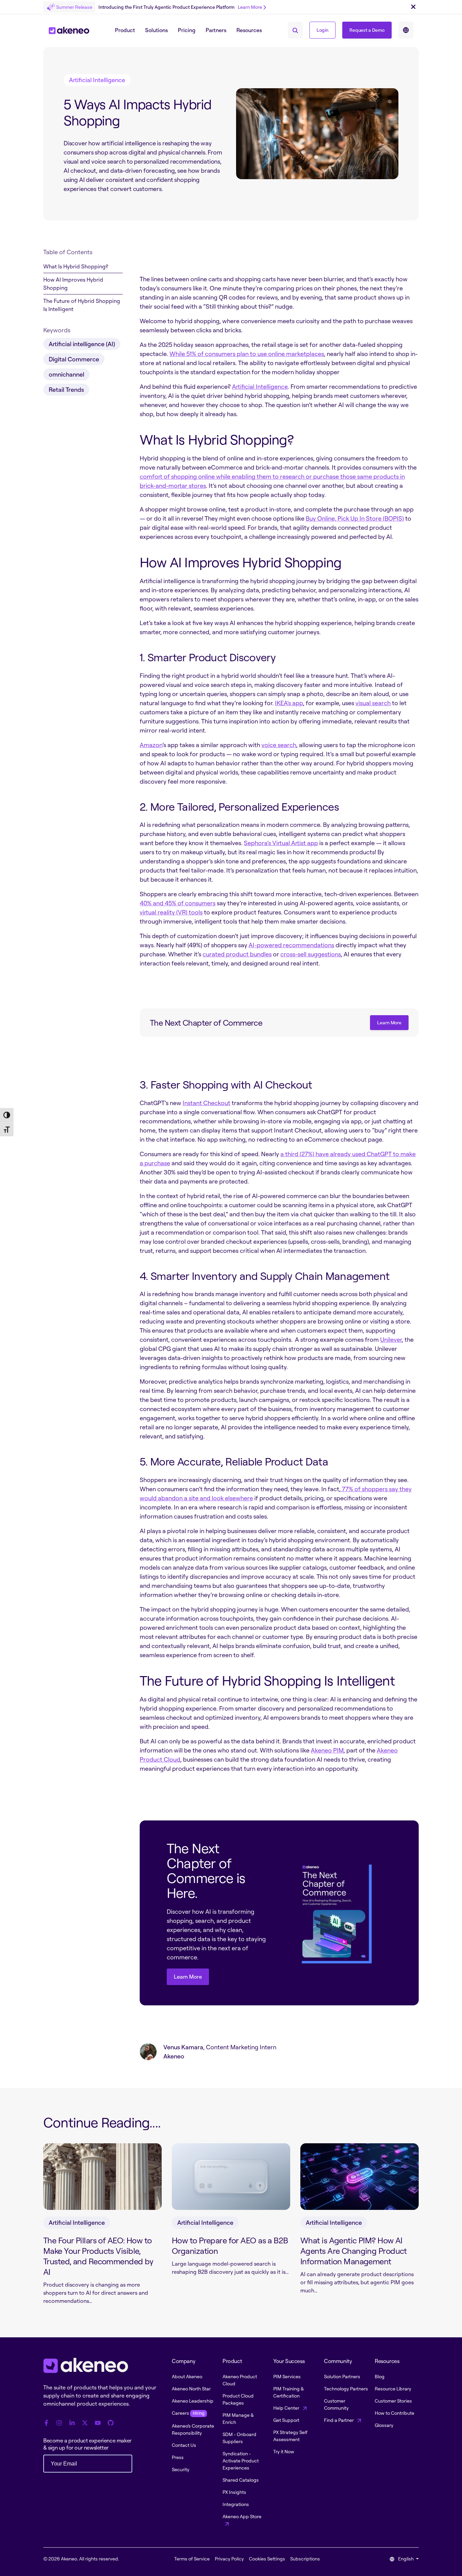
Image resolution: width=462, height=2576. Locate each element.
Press (178, 2457)
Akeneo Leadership (193, 2401)
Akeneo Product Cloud (240, 2380)
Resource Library (393, 2389)
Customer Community (336, 2404)
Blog (380, 2376)
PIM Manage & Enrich (238, 2418)
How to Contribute (395, 2413)
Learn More (250, 7)
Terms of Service (192, 2559)
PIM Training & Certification (288, 2392)
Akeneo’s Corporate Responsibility (193, 2429)
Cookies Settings (267, 2559)
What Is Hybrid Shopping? (76, 266)
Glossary (384, 2425)
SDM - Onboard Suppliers (239, 2438)
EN (406, 30)
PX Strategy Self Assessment (290, 2436)
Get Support (286, 2420)
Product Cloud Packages (238, 2399)
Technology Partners (346, 2389)
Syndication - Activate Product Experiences (241, 2461)
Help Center (287, 2408)
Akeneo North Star (191, 2389)
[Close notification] (413, 7)
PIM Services (287, 2376)
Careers (188, 2413)
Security (181, 2469)
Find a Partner (339, 2420)
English (406, 2559)
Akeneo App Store (242, 2516)
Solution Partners (342, 2376)
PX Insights (234, 2492)
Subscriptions (305, 2559)
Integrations (236, 2504)
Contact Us (184, 2445)
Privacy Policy (229, 2559)
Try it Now (284, 2451)
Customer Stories (393, 2401)
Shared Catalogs (241, 2480)
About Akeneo (187, 2376)
